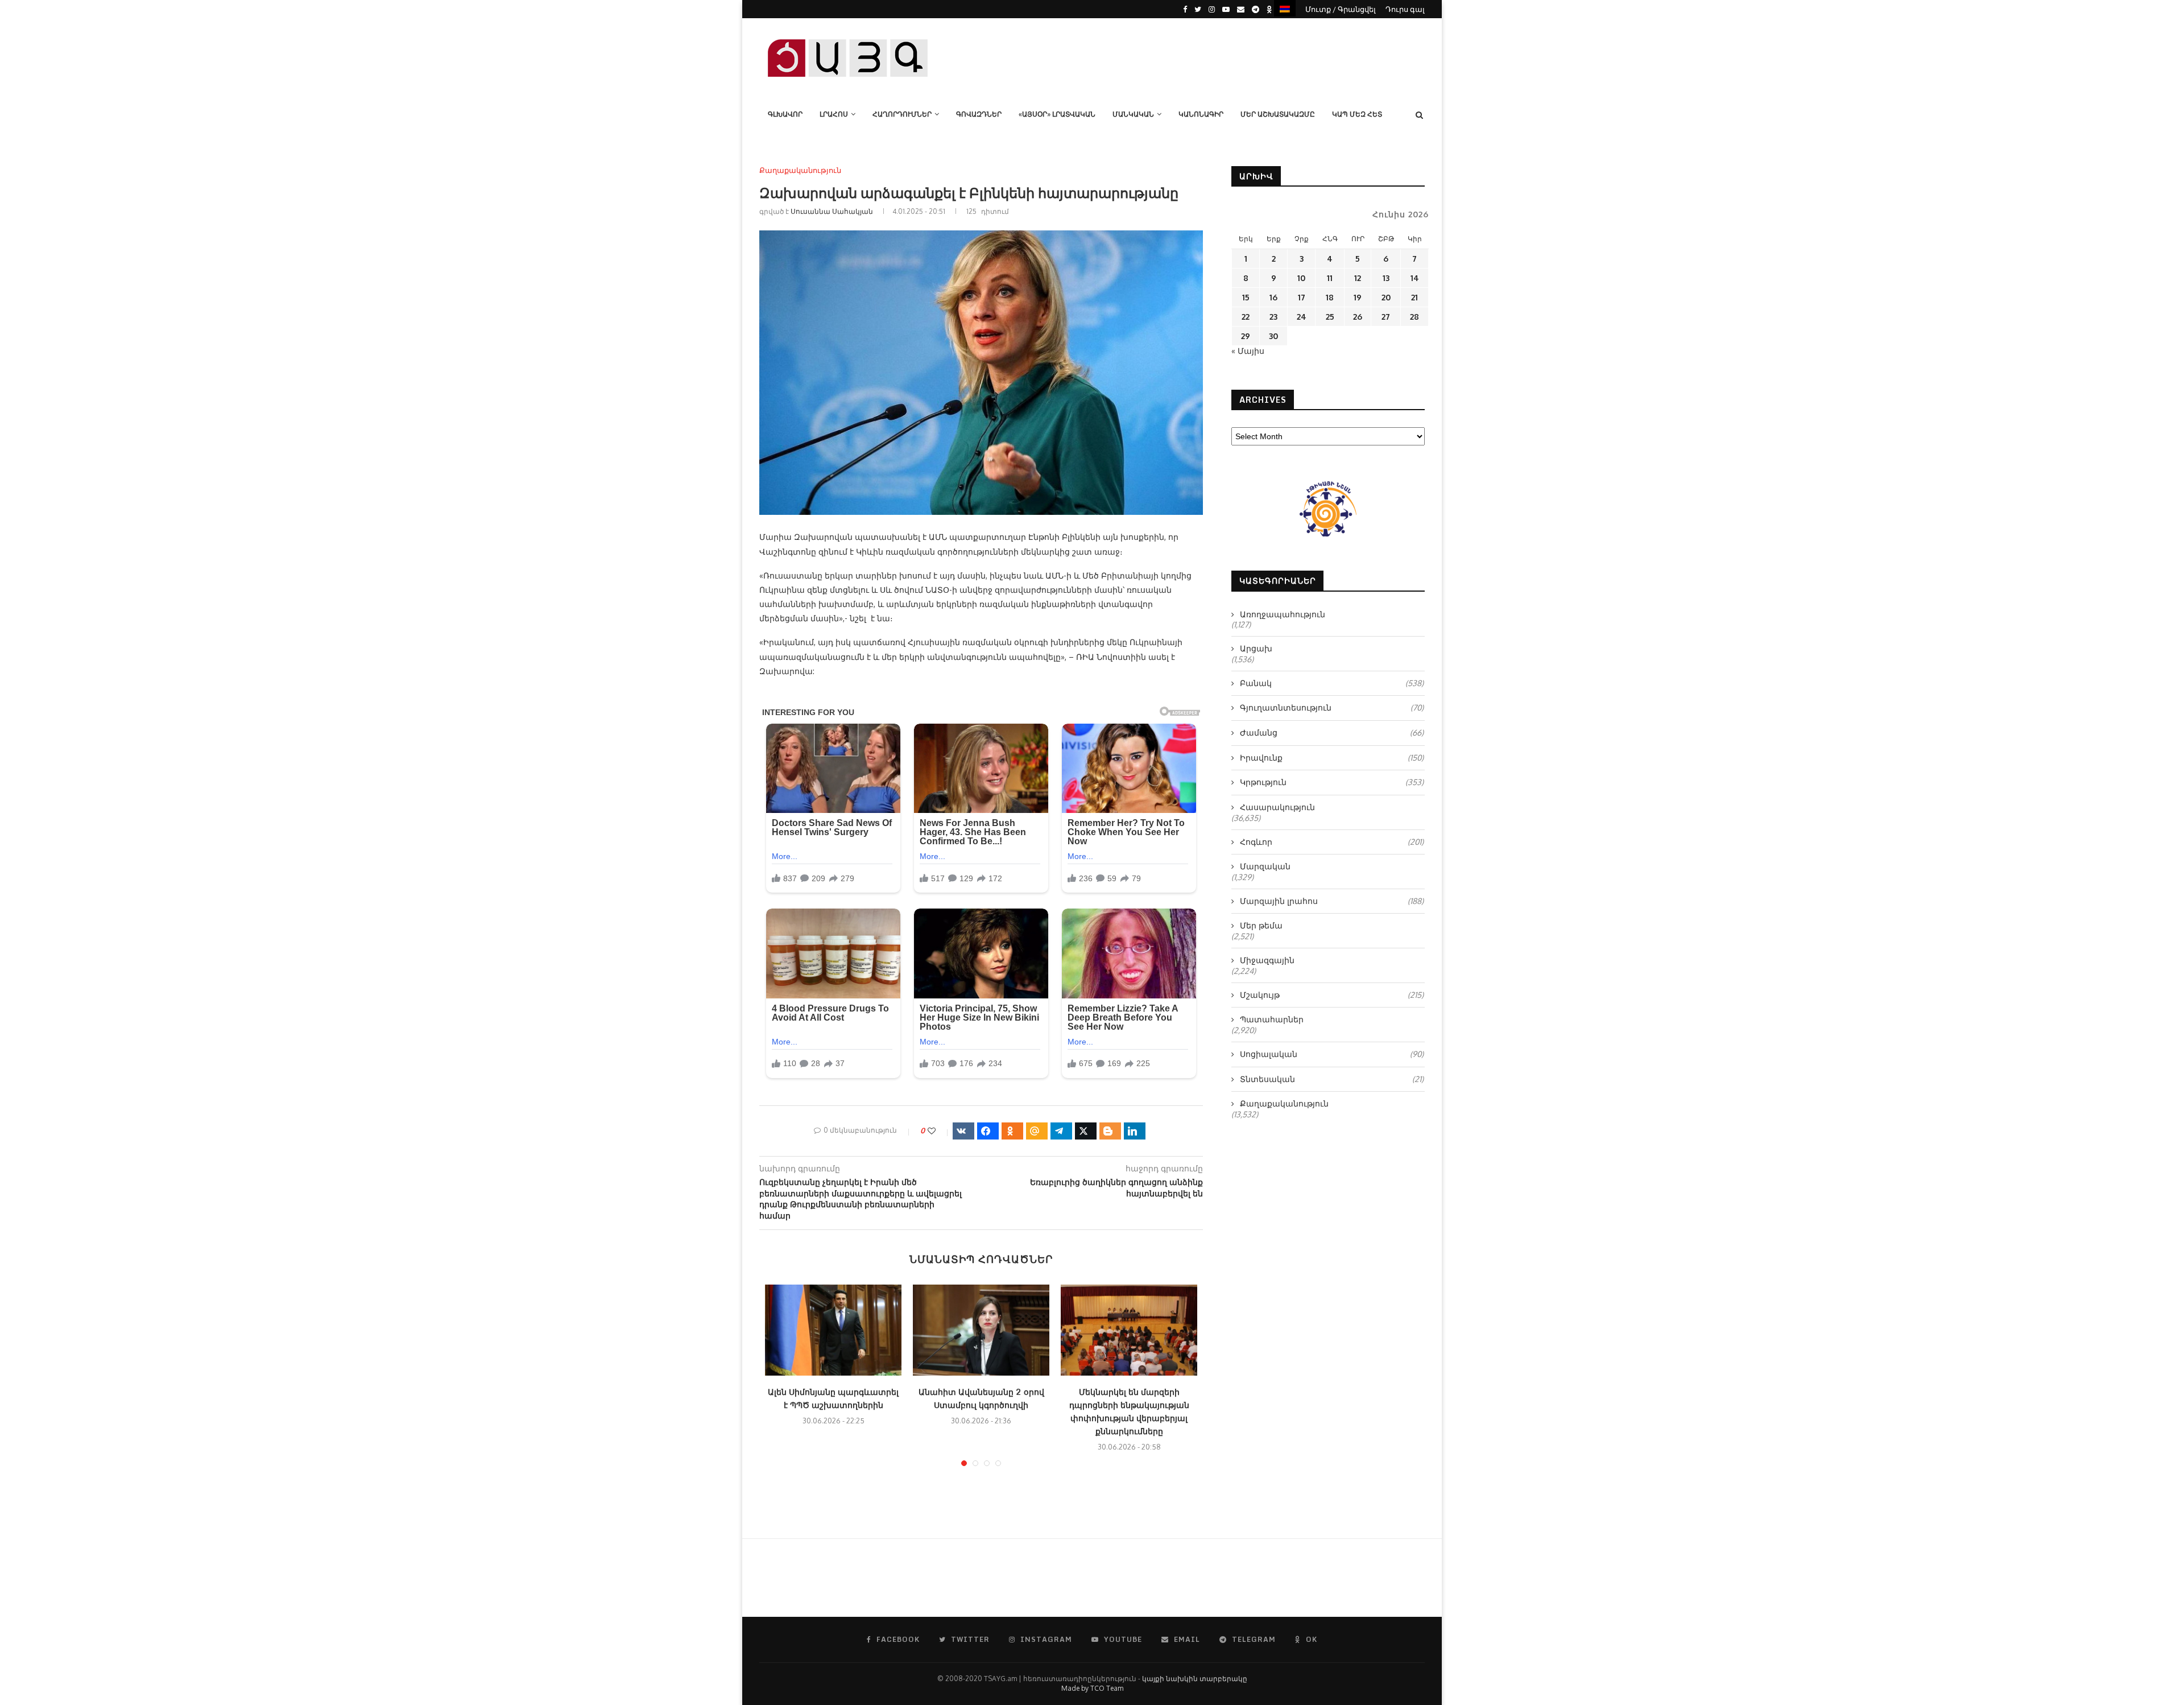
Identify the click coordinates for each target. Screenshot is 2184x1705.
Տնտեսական (1332, 1079)
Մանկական (1133, 114)
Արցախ (1256, 648)
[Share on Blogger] (1110, 1131)
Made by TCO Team (1092, 1688)
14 (1415, 278)
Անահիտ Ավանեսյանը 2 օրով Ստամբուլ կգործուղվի (981, 1398)
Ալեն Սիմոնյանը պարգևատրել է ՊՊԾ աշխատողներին (833, 1398)
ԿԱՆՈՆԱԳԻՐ (1201, 114)
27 (1386, 317)
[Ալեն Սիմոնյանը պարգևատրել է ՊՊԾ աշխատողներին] (833, 1330)
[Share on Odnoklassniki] (1012, 1131)
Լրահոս (834, 114)
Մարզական (1265, 866)
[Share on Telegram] (1061, 1131)
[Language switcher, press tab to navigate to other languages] (1285, 8)
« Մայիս (1248, 351)
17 (1302, 297)
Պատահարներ (1272, 1019)
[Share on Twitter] (1086, 1131)
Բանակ (1332, 683)
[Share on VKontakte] (963, 1131)
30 (1273, 336)
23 (1273, 317)
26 (1358, 317)
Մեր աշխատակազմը (1278, 114)
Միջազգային (1267, 960)
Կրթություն (1332, 782)
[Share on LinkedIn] (1135, 1131)
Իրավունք (1332, 757)
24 (1302, 317)
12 (1358, 278)
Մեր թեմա (1261, 925)
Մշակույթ (1332, 995)
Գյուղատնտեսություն (1332, 707)
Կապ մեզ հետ (1357, 114)
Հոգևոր (1332, 842)
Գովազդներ (979, 114)
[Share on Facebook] (988, 1131)
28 (1414, 317)
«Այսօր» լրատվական (1057, 114)
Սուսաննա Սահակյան (832, 211)
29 (1246, 336)
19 (1358, 297)
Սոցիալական (1332, 1054)
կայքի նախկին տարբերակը (1195, 1679)
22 (1246, 317)
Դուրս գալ (1405, 9)
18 (1330, 297)
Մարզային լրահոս (1332, 901)
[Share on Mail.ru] (1037, 1131)
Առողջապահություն (1283, 614)
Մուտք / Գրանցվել (1341, 9)
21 (1414, 297)
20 (1386, 297)
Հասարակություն (1277, 807)
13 (1386, 278)
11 (1330, 278)
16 (1273, 297)
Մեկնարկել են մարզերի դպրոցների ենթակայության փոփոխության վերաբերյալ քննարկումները (1129, 1411)
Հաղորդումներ (902, 114)
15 (1246, 297)
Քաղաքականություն (800, 170)
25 (1330, 317)
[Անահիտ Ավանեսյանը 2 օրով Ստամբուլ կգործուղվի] (981, 1330)
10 (1301, 278)
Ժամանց (1332, 732)
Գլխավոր (785, 114)
